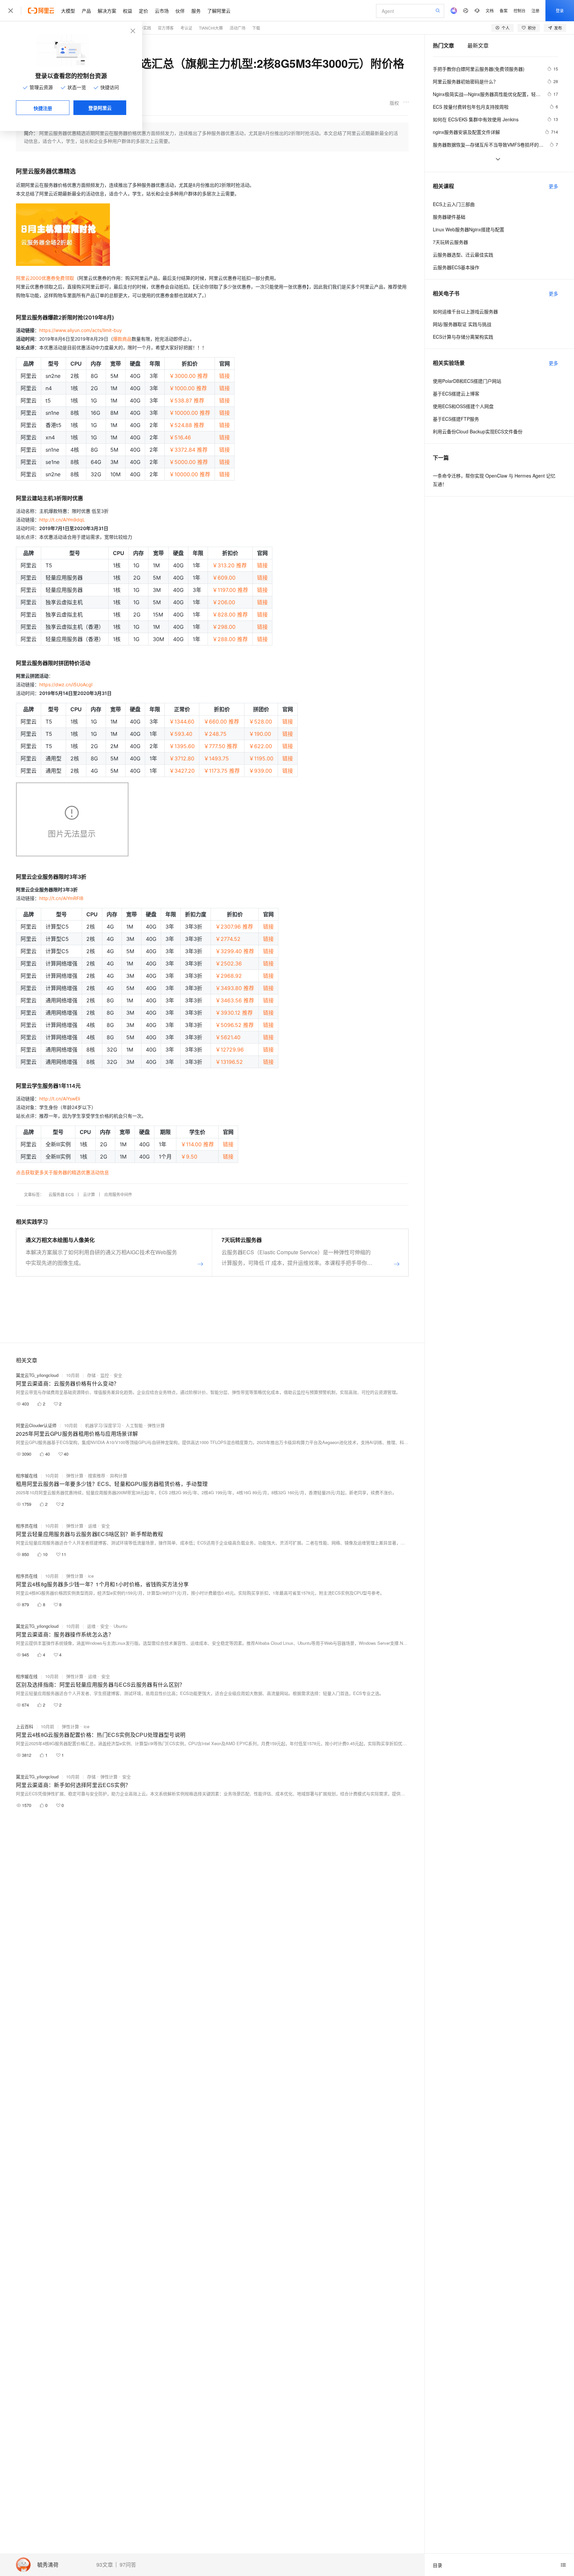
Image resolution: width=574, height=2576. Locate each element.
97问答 (128, 2565)
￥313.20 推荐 (230, 565)
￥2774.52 (228, 939)
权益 (128, 11)
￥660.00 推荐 (221, 722)
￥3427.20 (182, 771)
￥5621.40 (228, 1037)
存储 (91, 1375)
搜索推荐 (97, 1475)
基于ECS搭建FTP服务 (456, 419)
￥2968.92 (229, 976)
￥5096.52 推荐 (235, 1025)
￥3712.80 (182, 758)
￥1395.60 (182, 746)
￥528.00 (260, 722)
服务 (196, 11)
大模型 (68, 11)
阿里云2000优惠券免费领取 (45, 278)
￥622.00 (260, 746)
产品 (86, 11)
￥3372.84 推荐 (188, 450)
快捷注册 (43, 108)
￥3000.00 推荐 (189, 376)
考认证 (186, 28)
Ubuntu (120, 1626)
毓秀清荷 (48, 2565)
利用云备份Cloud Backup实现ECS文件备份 (478, 431)
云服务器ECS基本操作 (456, 267)
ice (91, 1576)
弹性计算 (156, 1425)
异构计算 (119, 1475)
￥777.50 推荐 (221, 746)
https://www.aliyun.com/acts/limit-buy (81, 330)
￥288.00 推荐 (230, 639)
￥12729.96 (230, 1050)
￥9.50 (189, 1157)
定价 (143, 11)
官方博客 (166, 28)
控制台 (520, 10)
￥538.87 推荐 (187, 400)
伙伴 (180, 11)
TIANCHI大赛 (211, 28)
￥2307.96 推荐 (234, 927)
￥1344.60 (182, 722)
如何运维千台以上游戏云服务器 (465, 311)
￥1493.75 (216, 758)
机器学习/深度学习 (103, 1425)
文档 (490, 10)
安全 (118, 1375)
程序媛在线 (27, 1475)
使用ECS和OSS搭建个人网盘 (463, 406)
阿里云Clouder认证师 (36, 1425)
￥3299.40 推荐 (235, 951)
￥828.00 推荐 (230, 615)
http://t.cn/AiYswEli (60, 1099)
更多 (553, 186)
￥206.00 (224, 602)
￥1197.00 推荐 (230, 590)
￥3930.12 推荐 (234, 1013)
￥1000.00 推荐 (188, 388)
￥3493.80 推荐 (235, 988)
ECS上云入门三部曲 (454, 204)
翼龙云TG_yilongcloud (37, 1375)
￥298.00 (224, 627)
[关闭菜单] (11, 11)
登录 (560, 10)
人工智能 (134, 1425)
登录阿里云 (100, 108)
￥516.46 (180, 437)
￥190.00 (260, 734)
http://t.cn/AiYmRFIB (61, 898)
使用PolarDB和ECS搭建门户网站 (467, 381)
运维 (92, 1526)
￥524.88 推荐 (187, 425)
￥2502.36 (229, 963)
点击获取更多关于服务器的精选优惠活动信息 (62, 1172)
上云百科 (25, 1726)
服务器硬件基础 (449, 217)
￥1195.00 (261, 758)
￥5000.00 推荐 (189, 462)
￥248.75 (215, 734)
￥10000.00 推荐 (190, 413)
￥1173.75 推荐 (222, 771)
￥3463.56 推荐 (235, 1000)
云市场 (162, 11)
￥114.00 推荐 (197, 1144)
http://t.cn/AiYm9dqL (62, 520)
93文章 (105, 2565)
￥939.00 (260, 771)
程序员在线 (27, 1526)
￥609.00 (224, 578)
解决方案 (107, 11)
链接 (225, 376)
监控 (105, 1375)
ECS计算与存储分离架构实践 (463, 337)
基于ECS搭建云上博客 (456, 393)
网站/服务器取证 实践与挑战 (462, 324)
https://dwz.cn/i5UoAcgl (66, 684)
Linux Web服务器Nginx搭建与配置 (469, 229)
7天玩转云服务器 (450, 242)
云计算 (89, 1194)
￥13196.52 (229, 1062)
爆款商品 (122, 339)
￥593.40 (181, 734)
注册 (535, 10)
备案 (504, 10)
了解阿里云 (219, 11)
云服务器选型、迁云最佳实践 (463, 255)
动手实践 (143, 28)
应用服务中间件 (118, 1194)
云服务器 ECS (61, 1194)
